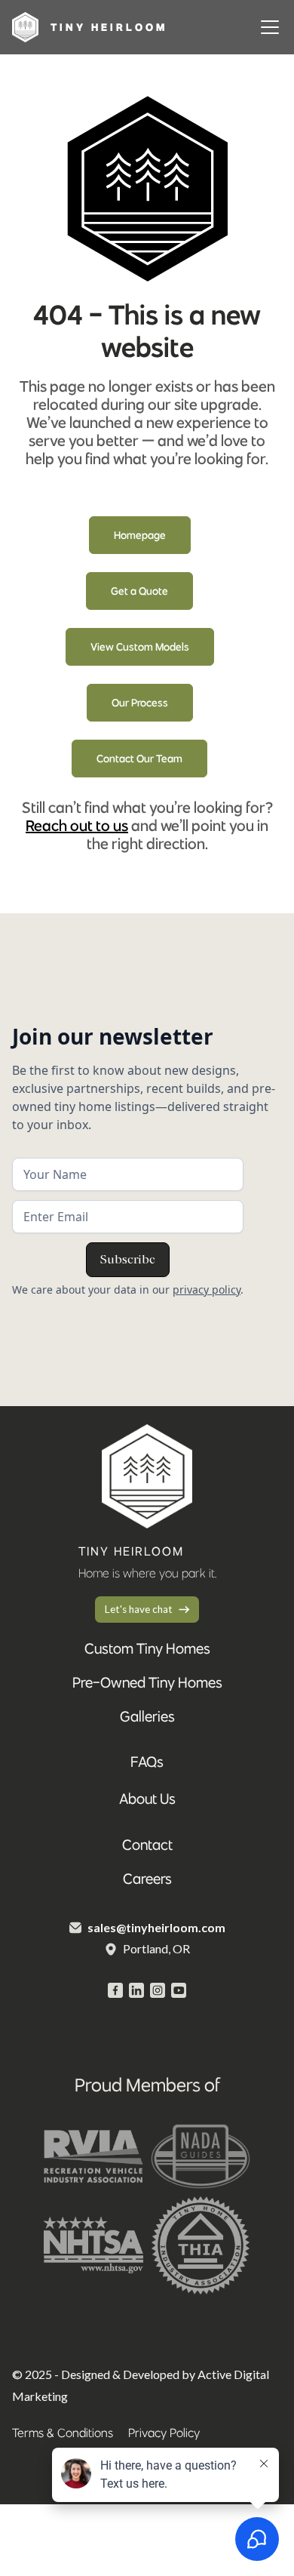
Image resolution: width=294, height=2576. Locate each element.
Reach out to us (77, 825)
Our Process (140, 703)
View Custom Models (140, 647)
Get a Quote (139, 591)
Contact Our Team (139, 759)
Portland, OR (156, 1948)
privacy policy (207, 1290)
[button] (267, 27)
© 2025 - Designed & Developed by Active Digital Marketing (141, 2385)
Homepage (140, 535)
